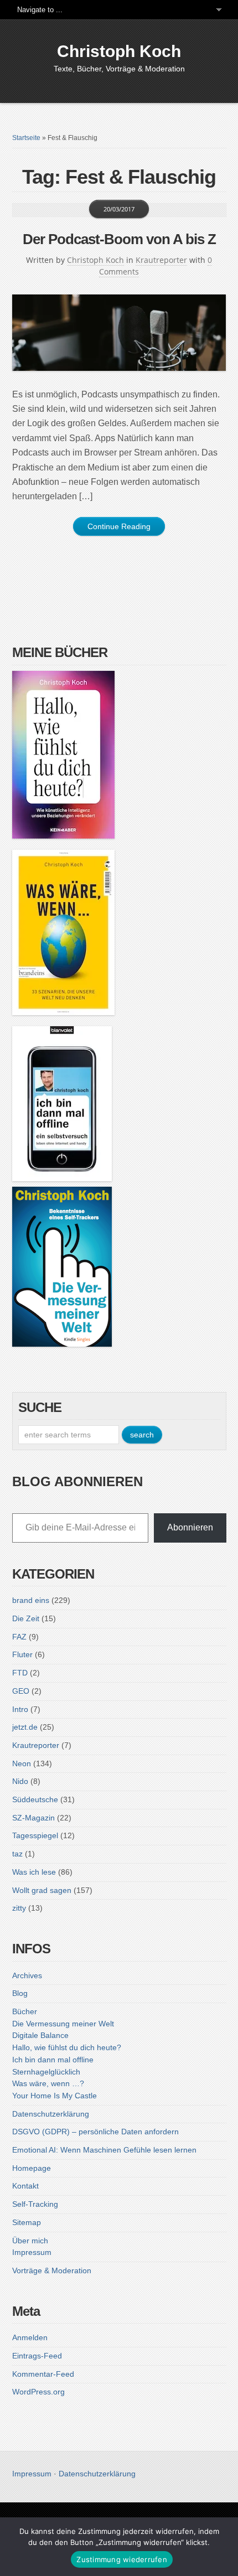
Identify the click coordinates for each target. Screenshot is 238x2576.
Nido (20, 1781)
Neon (22, 1763)
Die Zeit (26, 1618)
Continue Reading (119, 526)
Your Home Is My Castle (55, 2096)
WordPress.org (38, 2392)
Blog (20, 1993)
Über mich (30, 2241)
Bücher (25, 2011)
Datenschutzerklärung (51, 2114)
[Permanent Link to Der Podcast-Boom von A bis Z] (119, 333)
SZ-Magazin (33, 1818)
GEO (21, 1691)
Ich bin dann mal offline (53, 2060)
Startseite (26, 138)
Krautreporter (161, 260)
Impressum (32, 2252)
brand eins (31, 1600)
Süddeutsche (35, 1799)
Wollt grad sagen (42, 1890)
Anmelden (30, 2337)
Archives (27, 1975)
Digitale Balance (40, 2035)
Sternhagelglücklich (46, 2072)
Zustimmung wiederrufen (122, 2559)
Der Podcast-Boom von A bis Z (119, 239)
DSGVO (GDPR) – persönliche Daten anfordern (95, 2132)
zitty (19, 1908)
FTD (20, 1673)
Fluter (22, 1654)
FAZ (19, 1637)
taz (17, 1854)
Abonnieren (190, 1527)
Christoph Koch (119, 51)
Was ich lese (34, 1872)
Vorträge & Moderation (52, 2270)
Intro (20, 1709)
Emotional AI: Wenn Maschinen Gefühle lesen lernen (104, 2150)
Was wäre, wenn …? (48, 2083)
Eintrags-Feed (37, 2356)
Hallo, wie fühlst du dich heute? (67, 2047)
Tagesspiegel (35, 1835)
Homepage (32, 2168)
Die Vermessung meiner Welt (63, 2024)
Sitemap (27, 2222)
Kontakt (25, 2186)
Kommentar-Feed (43, 2374)
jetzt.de (25, 1727)
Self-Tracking (35, 2204)
